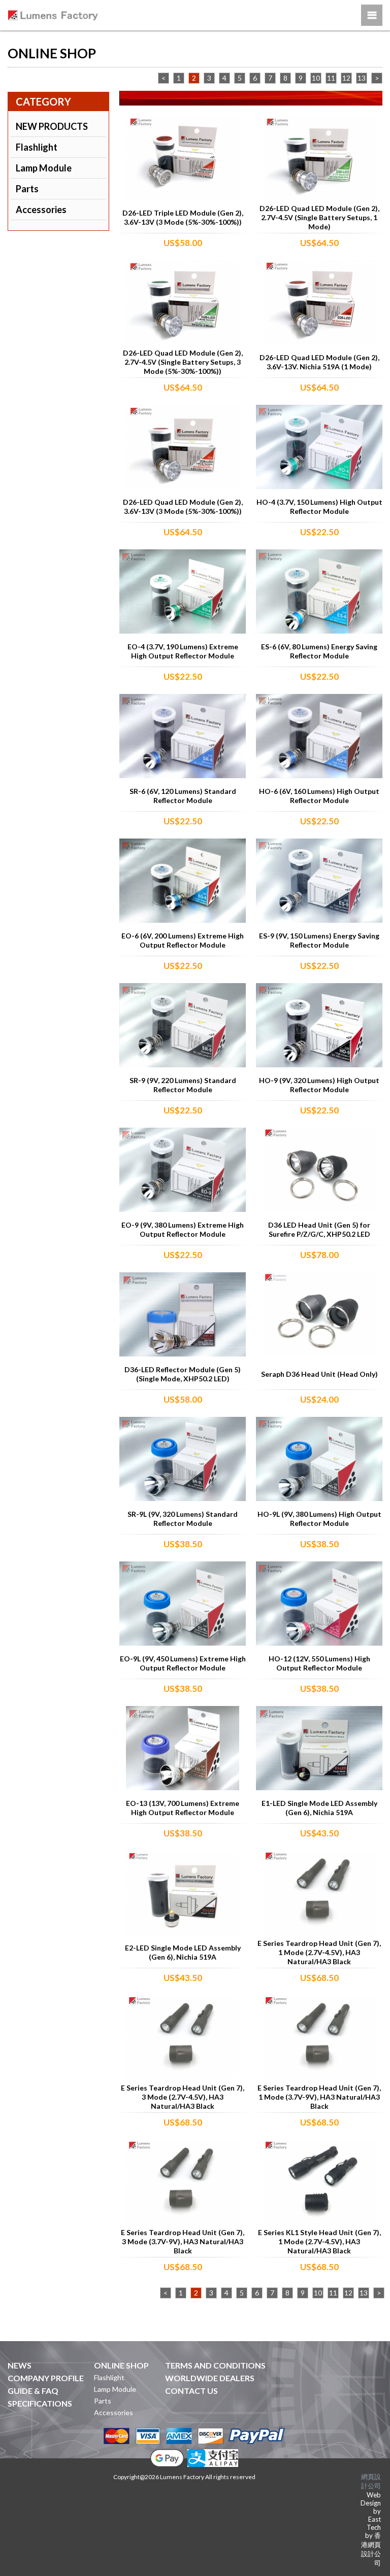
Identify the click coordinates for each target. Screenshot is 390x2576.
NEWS (20, 2365)
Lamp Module (44, 168)
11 (331, 78)
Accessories (41, 210)
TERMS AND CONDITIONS (215, 2365)
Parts (27, 189)
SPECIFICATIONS (40, 2403)
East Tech (374, 2523)
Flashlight (37, 147)
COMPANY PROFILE (46, 2378)
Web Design (371, 2499)
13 (362, 78)
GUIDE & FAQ (33, 2391)
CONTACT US (191, 2391)
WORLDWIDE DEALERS (210, 2378)
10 (316, 78)
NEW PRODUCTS (52, 126)
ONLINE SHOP (121, 2365)
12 (346, 78)
